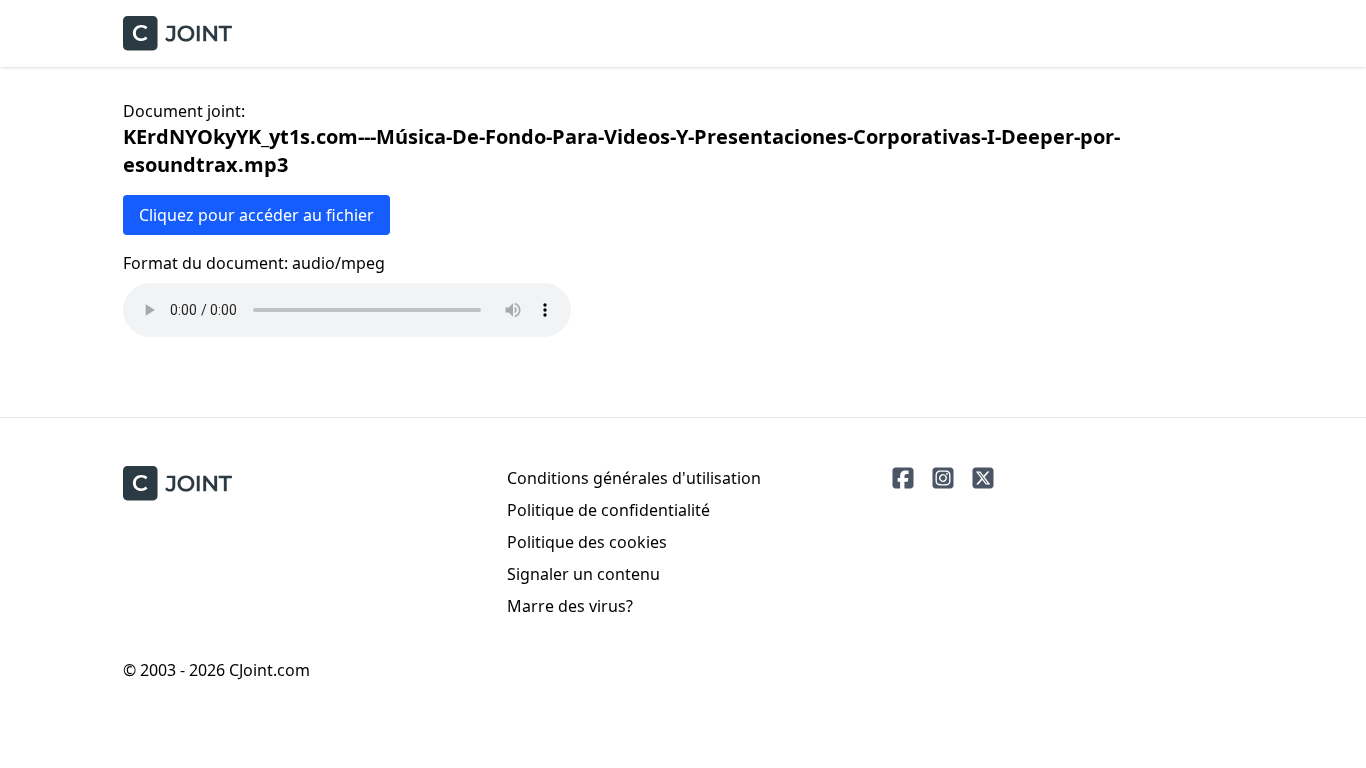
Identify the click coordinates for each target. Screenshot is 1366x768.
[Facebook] (903, 478)
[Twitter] (983, 478)
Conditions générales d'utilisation (634, 478)
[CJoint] (177, 483)
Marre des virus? (570, 606)
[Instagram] (943, 478)
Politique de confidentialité (608, 510)
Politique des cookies (587, 542)
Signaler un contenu (583, 574)
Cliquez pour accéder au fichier (256, 215)
